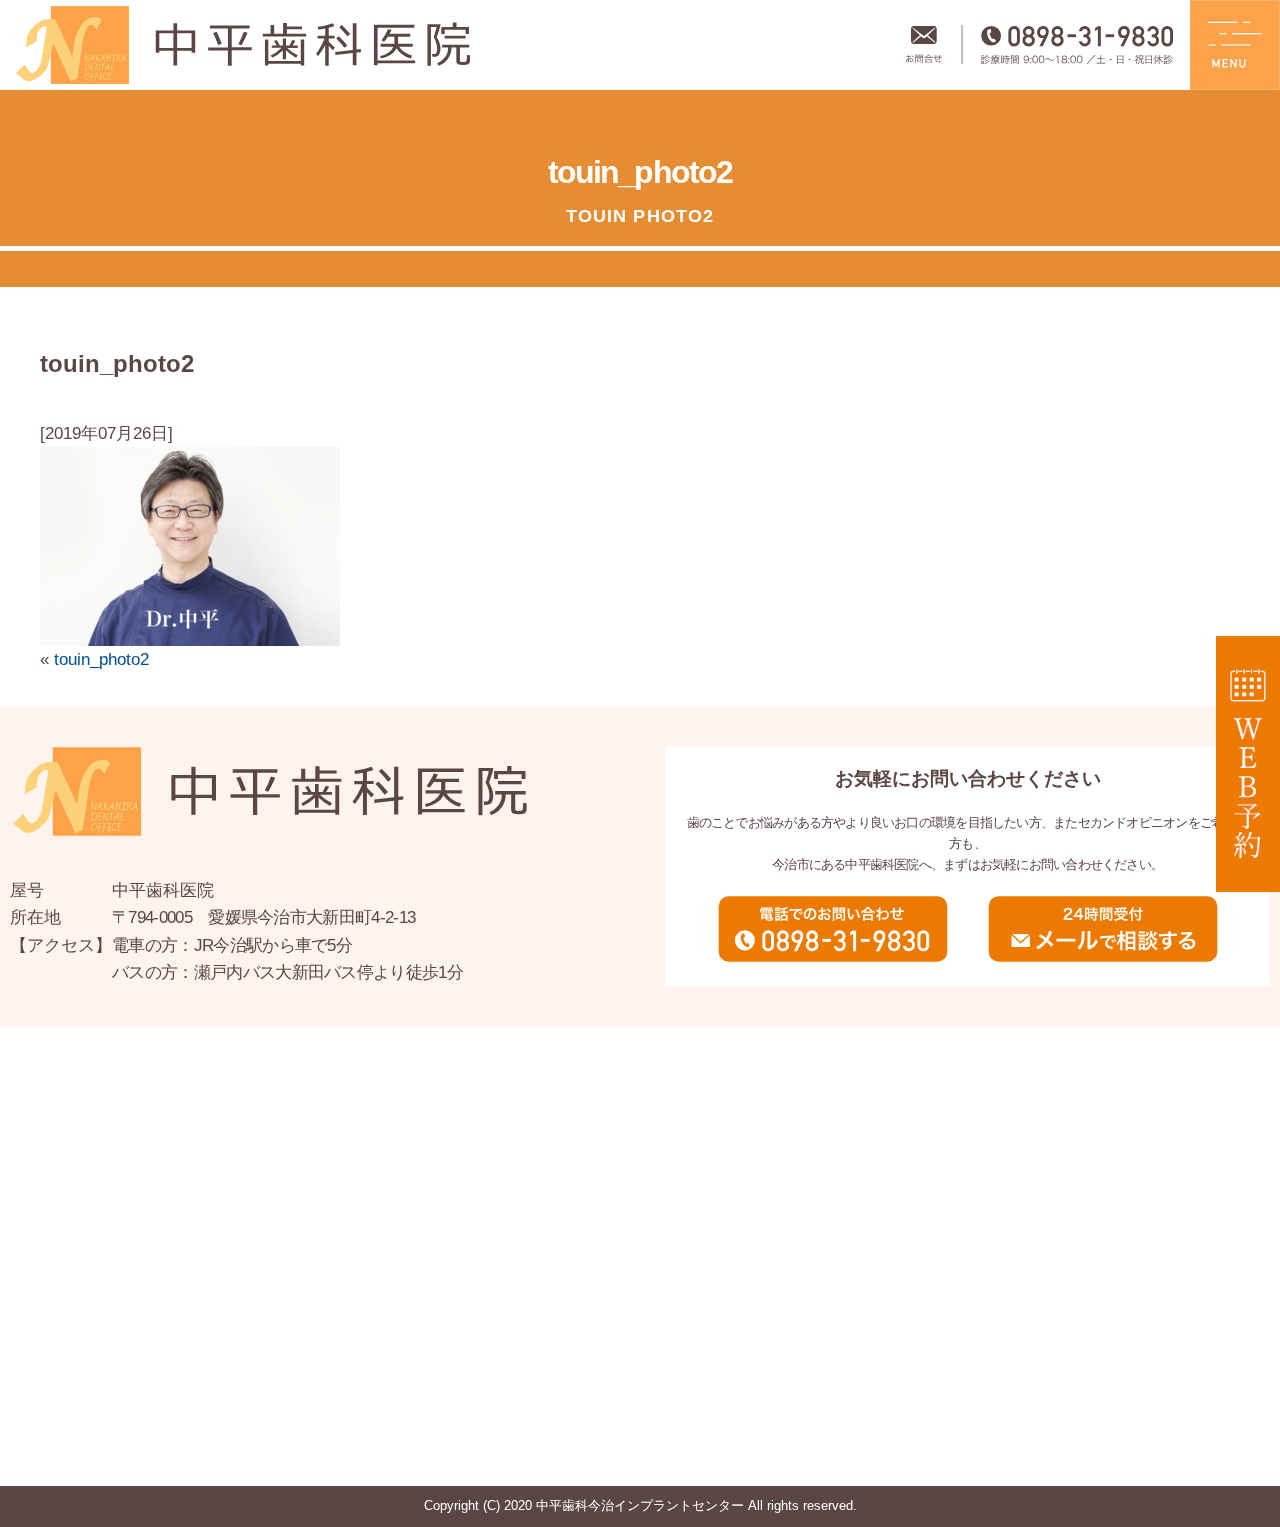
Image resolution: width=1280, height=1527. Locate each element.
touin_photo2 (101, 659)
